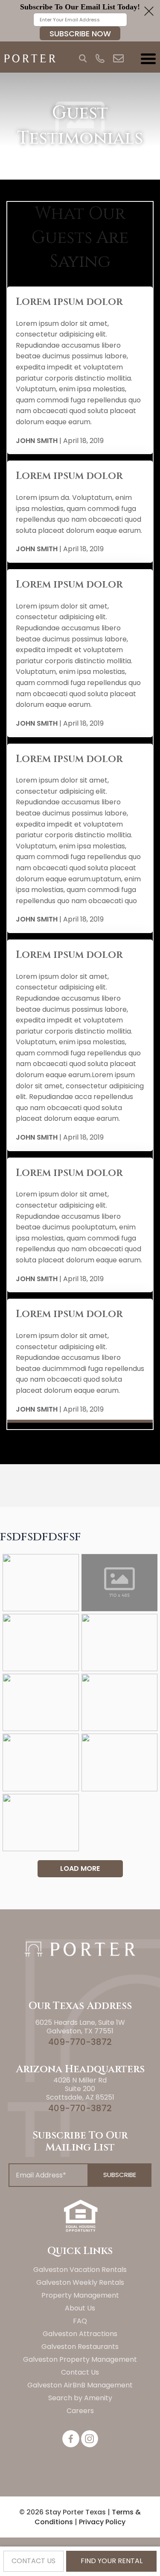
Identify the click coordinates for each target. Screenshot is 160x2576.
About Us (80, 2308)
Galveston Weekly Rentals (80, 2282)
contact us (33, 2561)
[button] (80, 21)
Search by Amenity (80, 2398)
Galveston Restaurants (80, 2347)
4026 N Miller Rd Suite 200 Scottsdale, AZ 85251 (80, 2089)
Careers (80, 2411)
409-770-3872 (80, 2042)
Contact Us (80, 2372)
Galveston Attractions (80, 2334)
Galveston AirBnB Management (80, 2385)
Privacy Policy (102, 2522)
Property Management (80, 2295)
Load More (80, 1868)
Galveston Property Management (80, 2359)
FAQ (80, 2321)
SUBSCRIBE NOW (80, 34)
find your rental (112, 2561)
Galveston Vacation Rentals (80, 2270)
